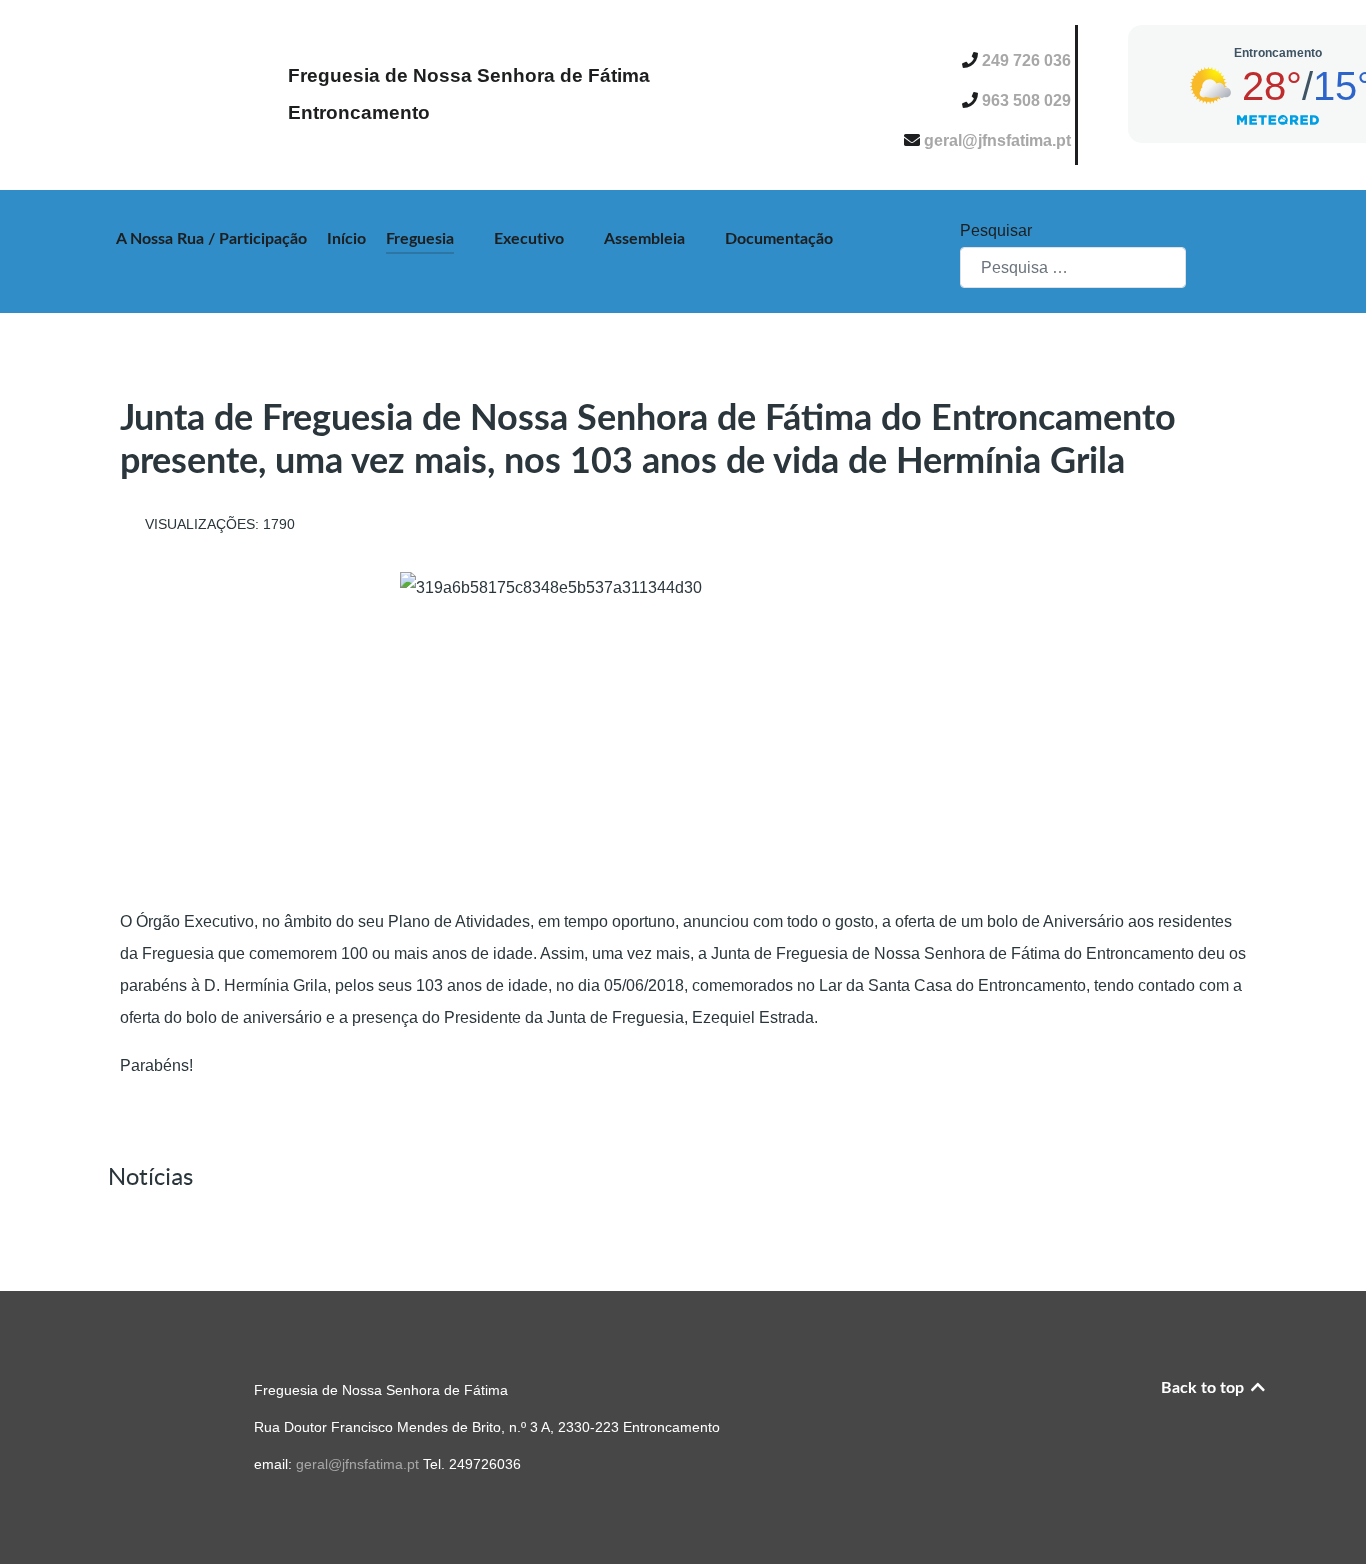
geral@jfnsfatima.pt (999, 140)
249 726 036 (1028, 60)
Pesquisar (996, 230)
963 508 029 (1028, 100)
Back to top (1204, 1388)
